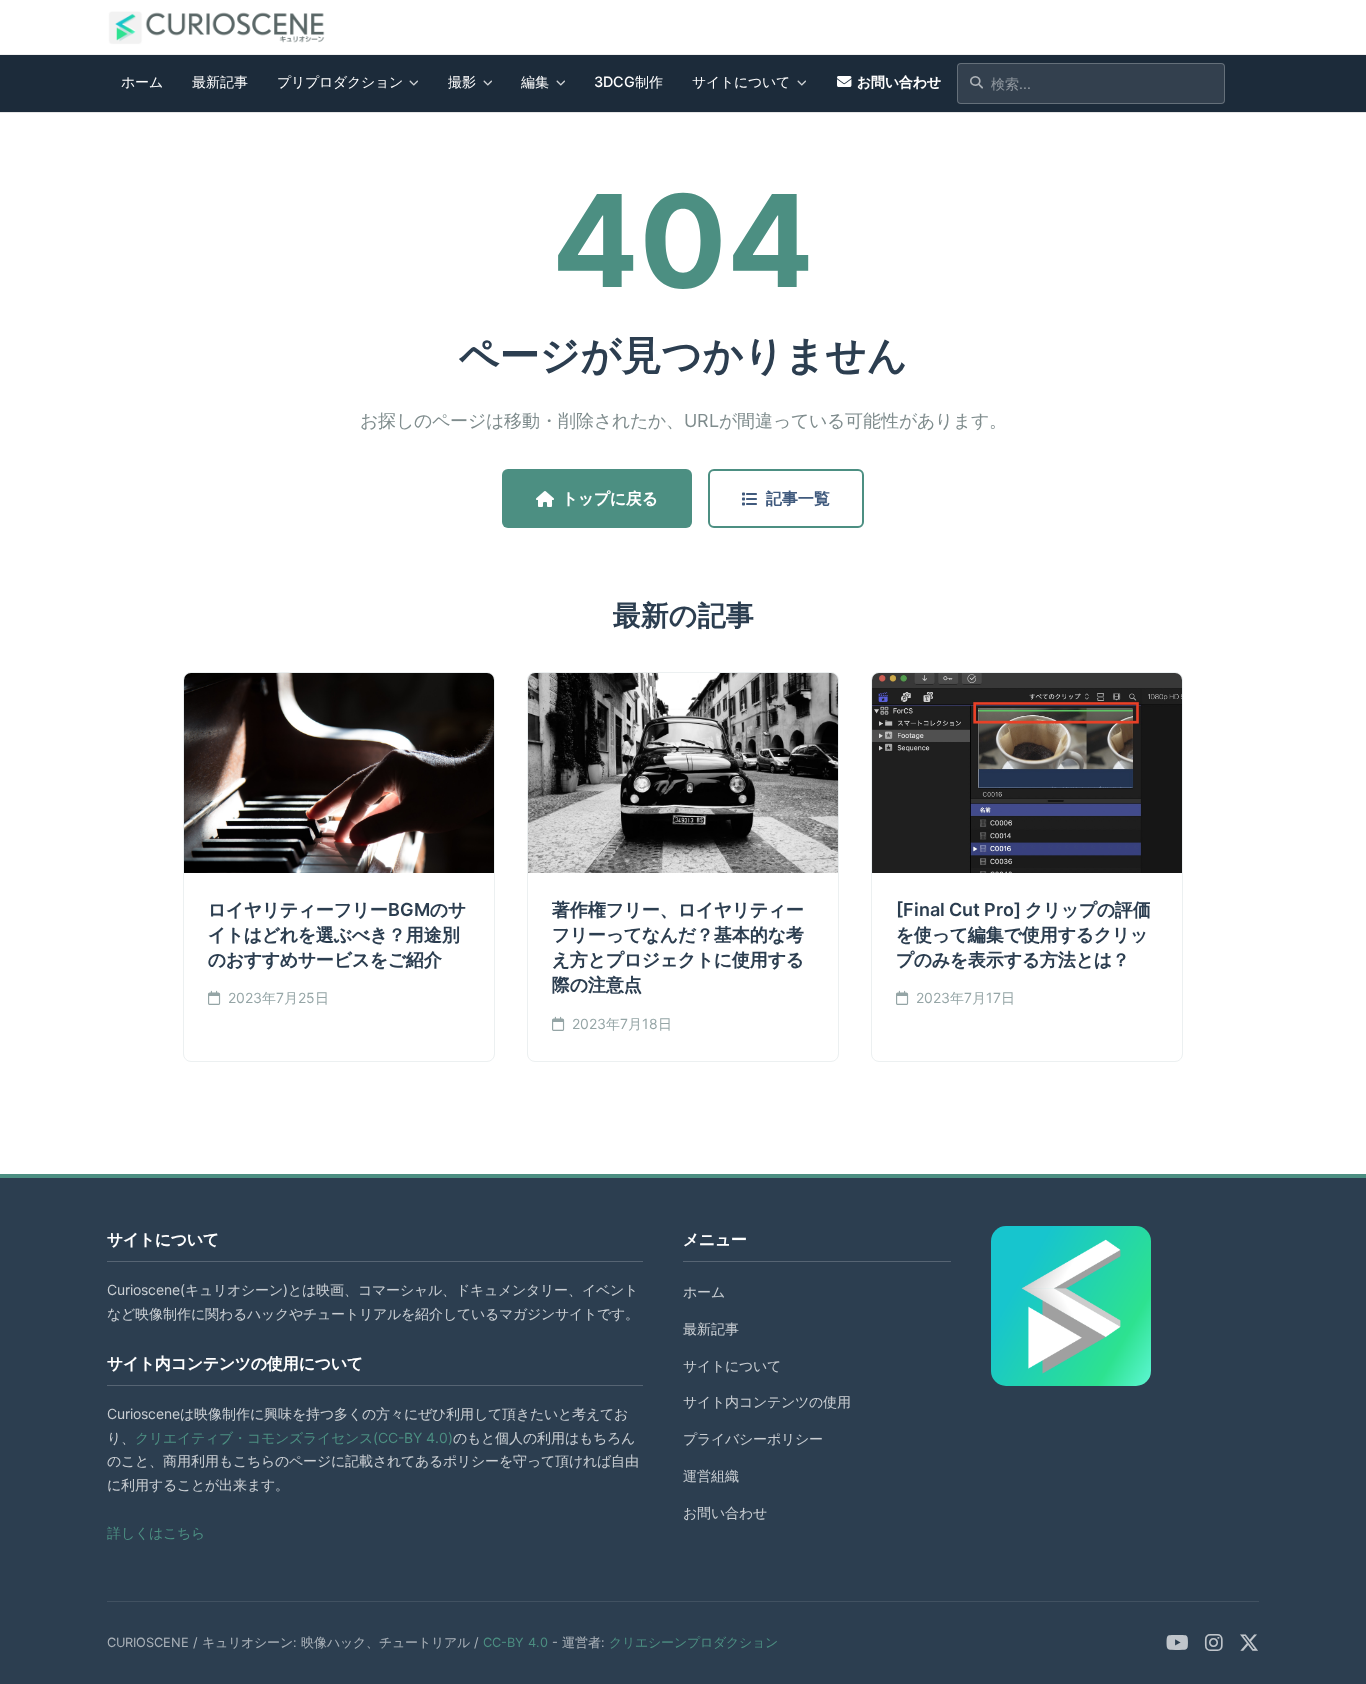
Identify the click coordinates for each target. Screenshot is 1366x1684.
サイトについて (741, 81)
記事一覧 (798, 498)
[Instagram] (1214, 1643)
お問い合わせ (899, 81)
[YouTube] (1177, 1643)
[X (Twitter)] (1249, 1643)
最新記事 (220, 81)
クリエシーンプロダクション (693, 1642)
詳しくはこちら (156, 1532)
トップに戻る (610, 498)
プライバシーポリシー (753, 1438)
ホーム (142, 81)
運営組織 (711, 1475)
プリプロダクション (340, 81)
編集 (535, 81)
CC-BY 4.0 (515, 1642)
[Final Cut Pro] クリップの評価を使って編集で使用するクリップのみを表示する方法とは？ (1023, 934)
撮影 (462, 81)
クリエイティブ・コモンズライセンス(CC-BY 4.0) (294, 1437)
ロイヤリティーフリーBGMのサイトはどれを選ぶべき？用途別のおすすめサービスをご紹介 (337, 934)
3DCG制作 (628, 81)
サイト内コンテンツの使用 (767, 1401)
